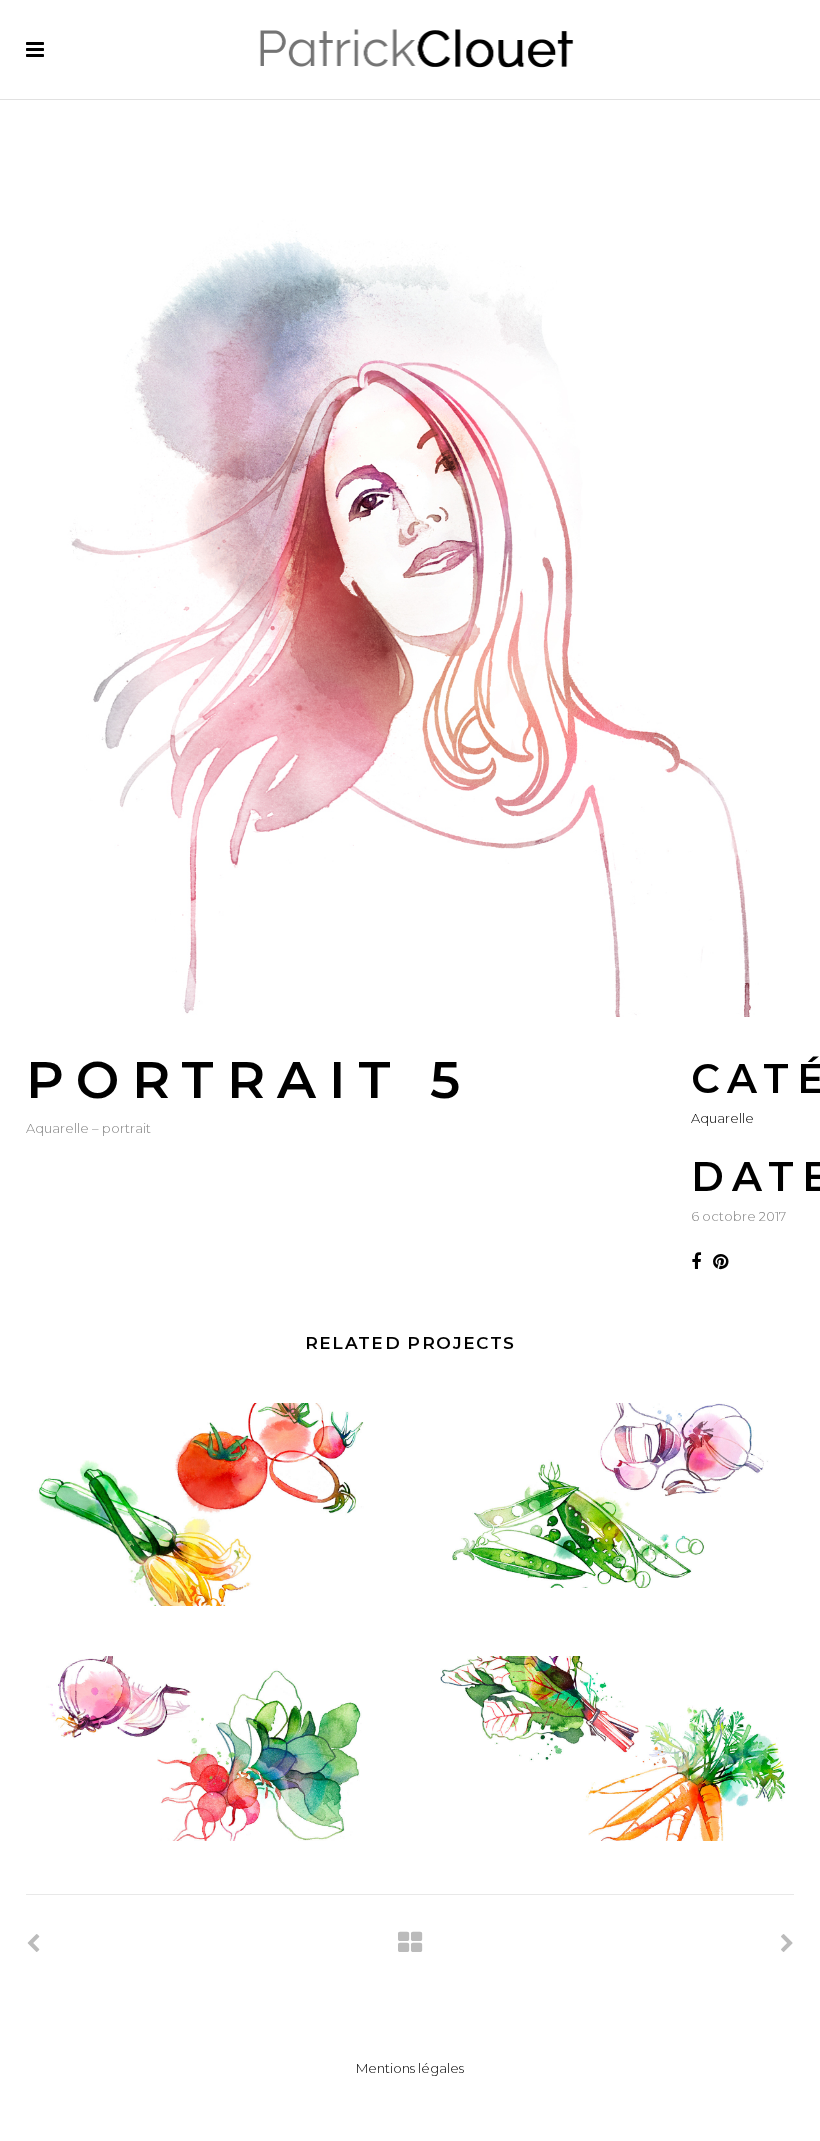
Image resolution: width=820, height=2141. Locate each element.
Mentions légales (410, 2068)
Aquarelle (722, 1118)
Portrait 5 (249, 1079)
